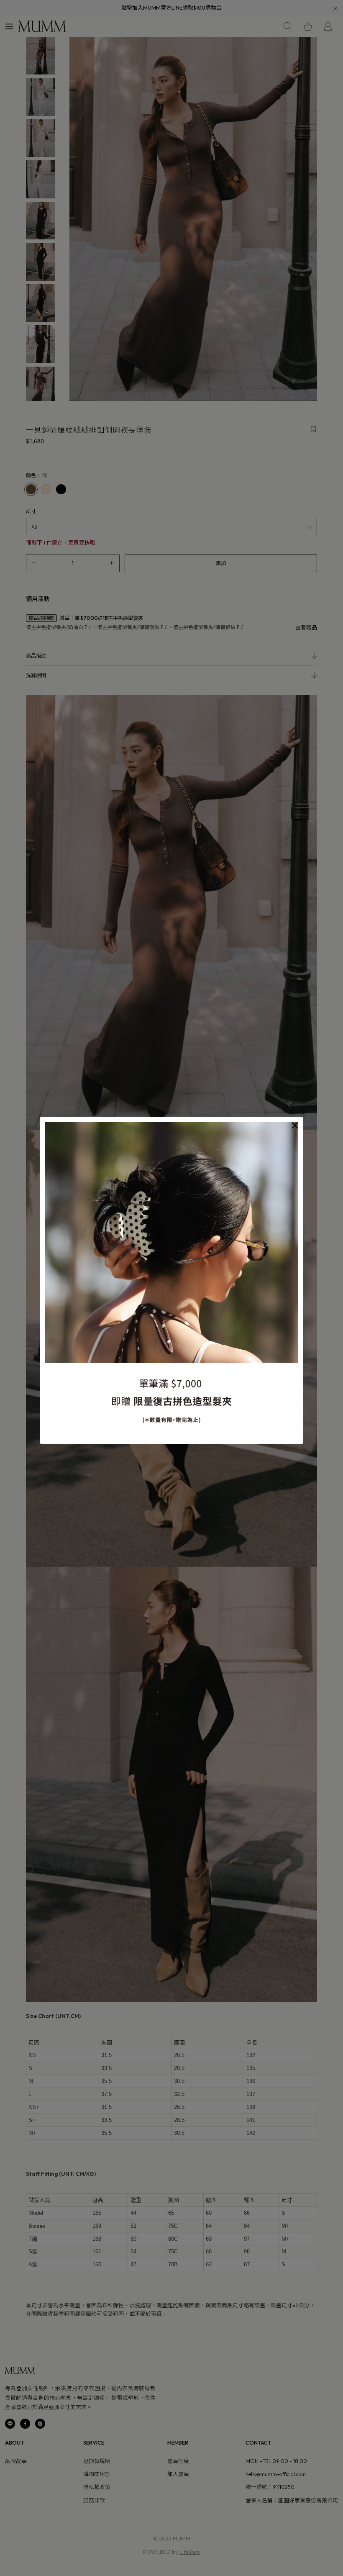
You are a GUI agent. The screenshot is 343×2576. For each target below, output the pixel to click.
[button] (295, 1125)
